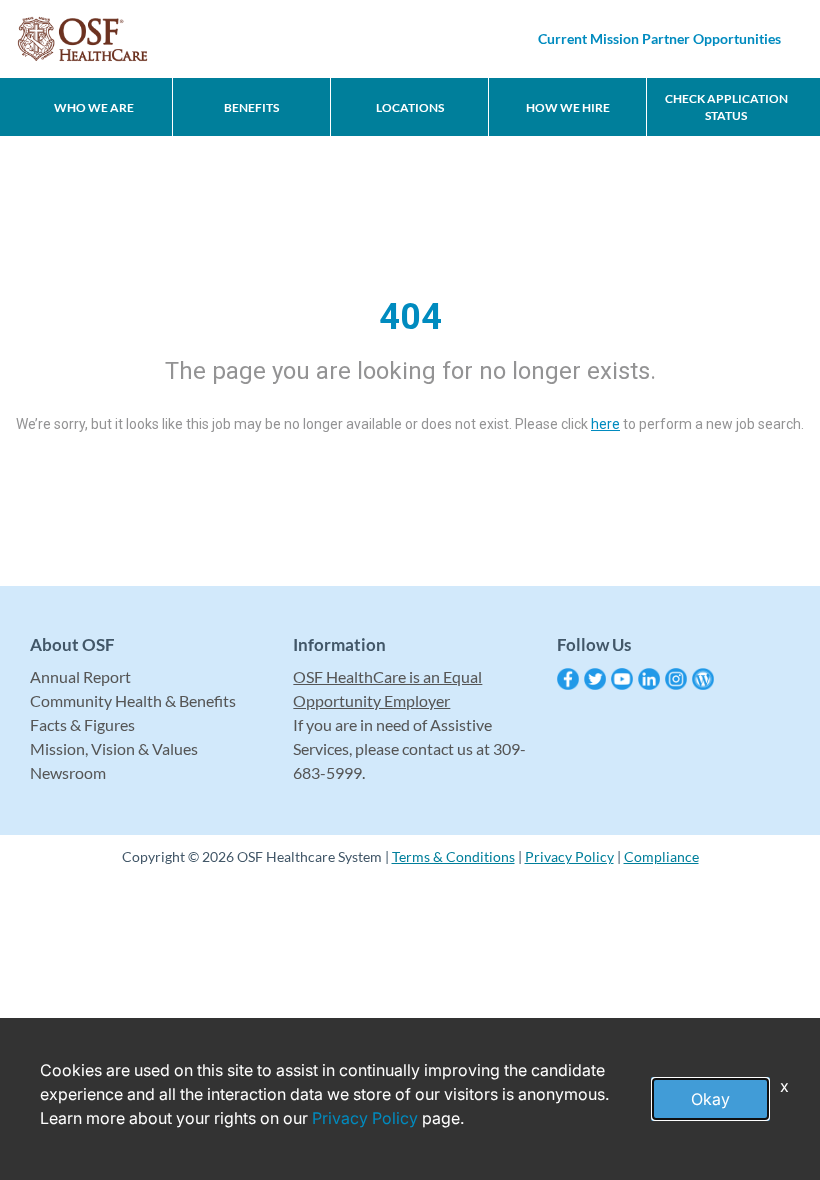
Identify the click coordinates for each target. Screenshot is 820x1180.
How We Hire (568, 107)
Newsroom (68, 772)
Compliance (661, 856)
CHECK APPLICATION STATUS (726, 107)
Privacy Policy (569, 856)
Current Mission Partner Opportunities (659, 38)
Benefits (251, 107)
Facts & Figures (82, 724)
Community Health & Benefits (133, 700)
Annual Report (80, 676)
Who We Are (94, 107)
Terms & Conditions (453, 856)
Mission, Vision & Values (114, 748)
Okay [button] (710, 1099)
